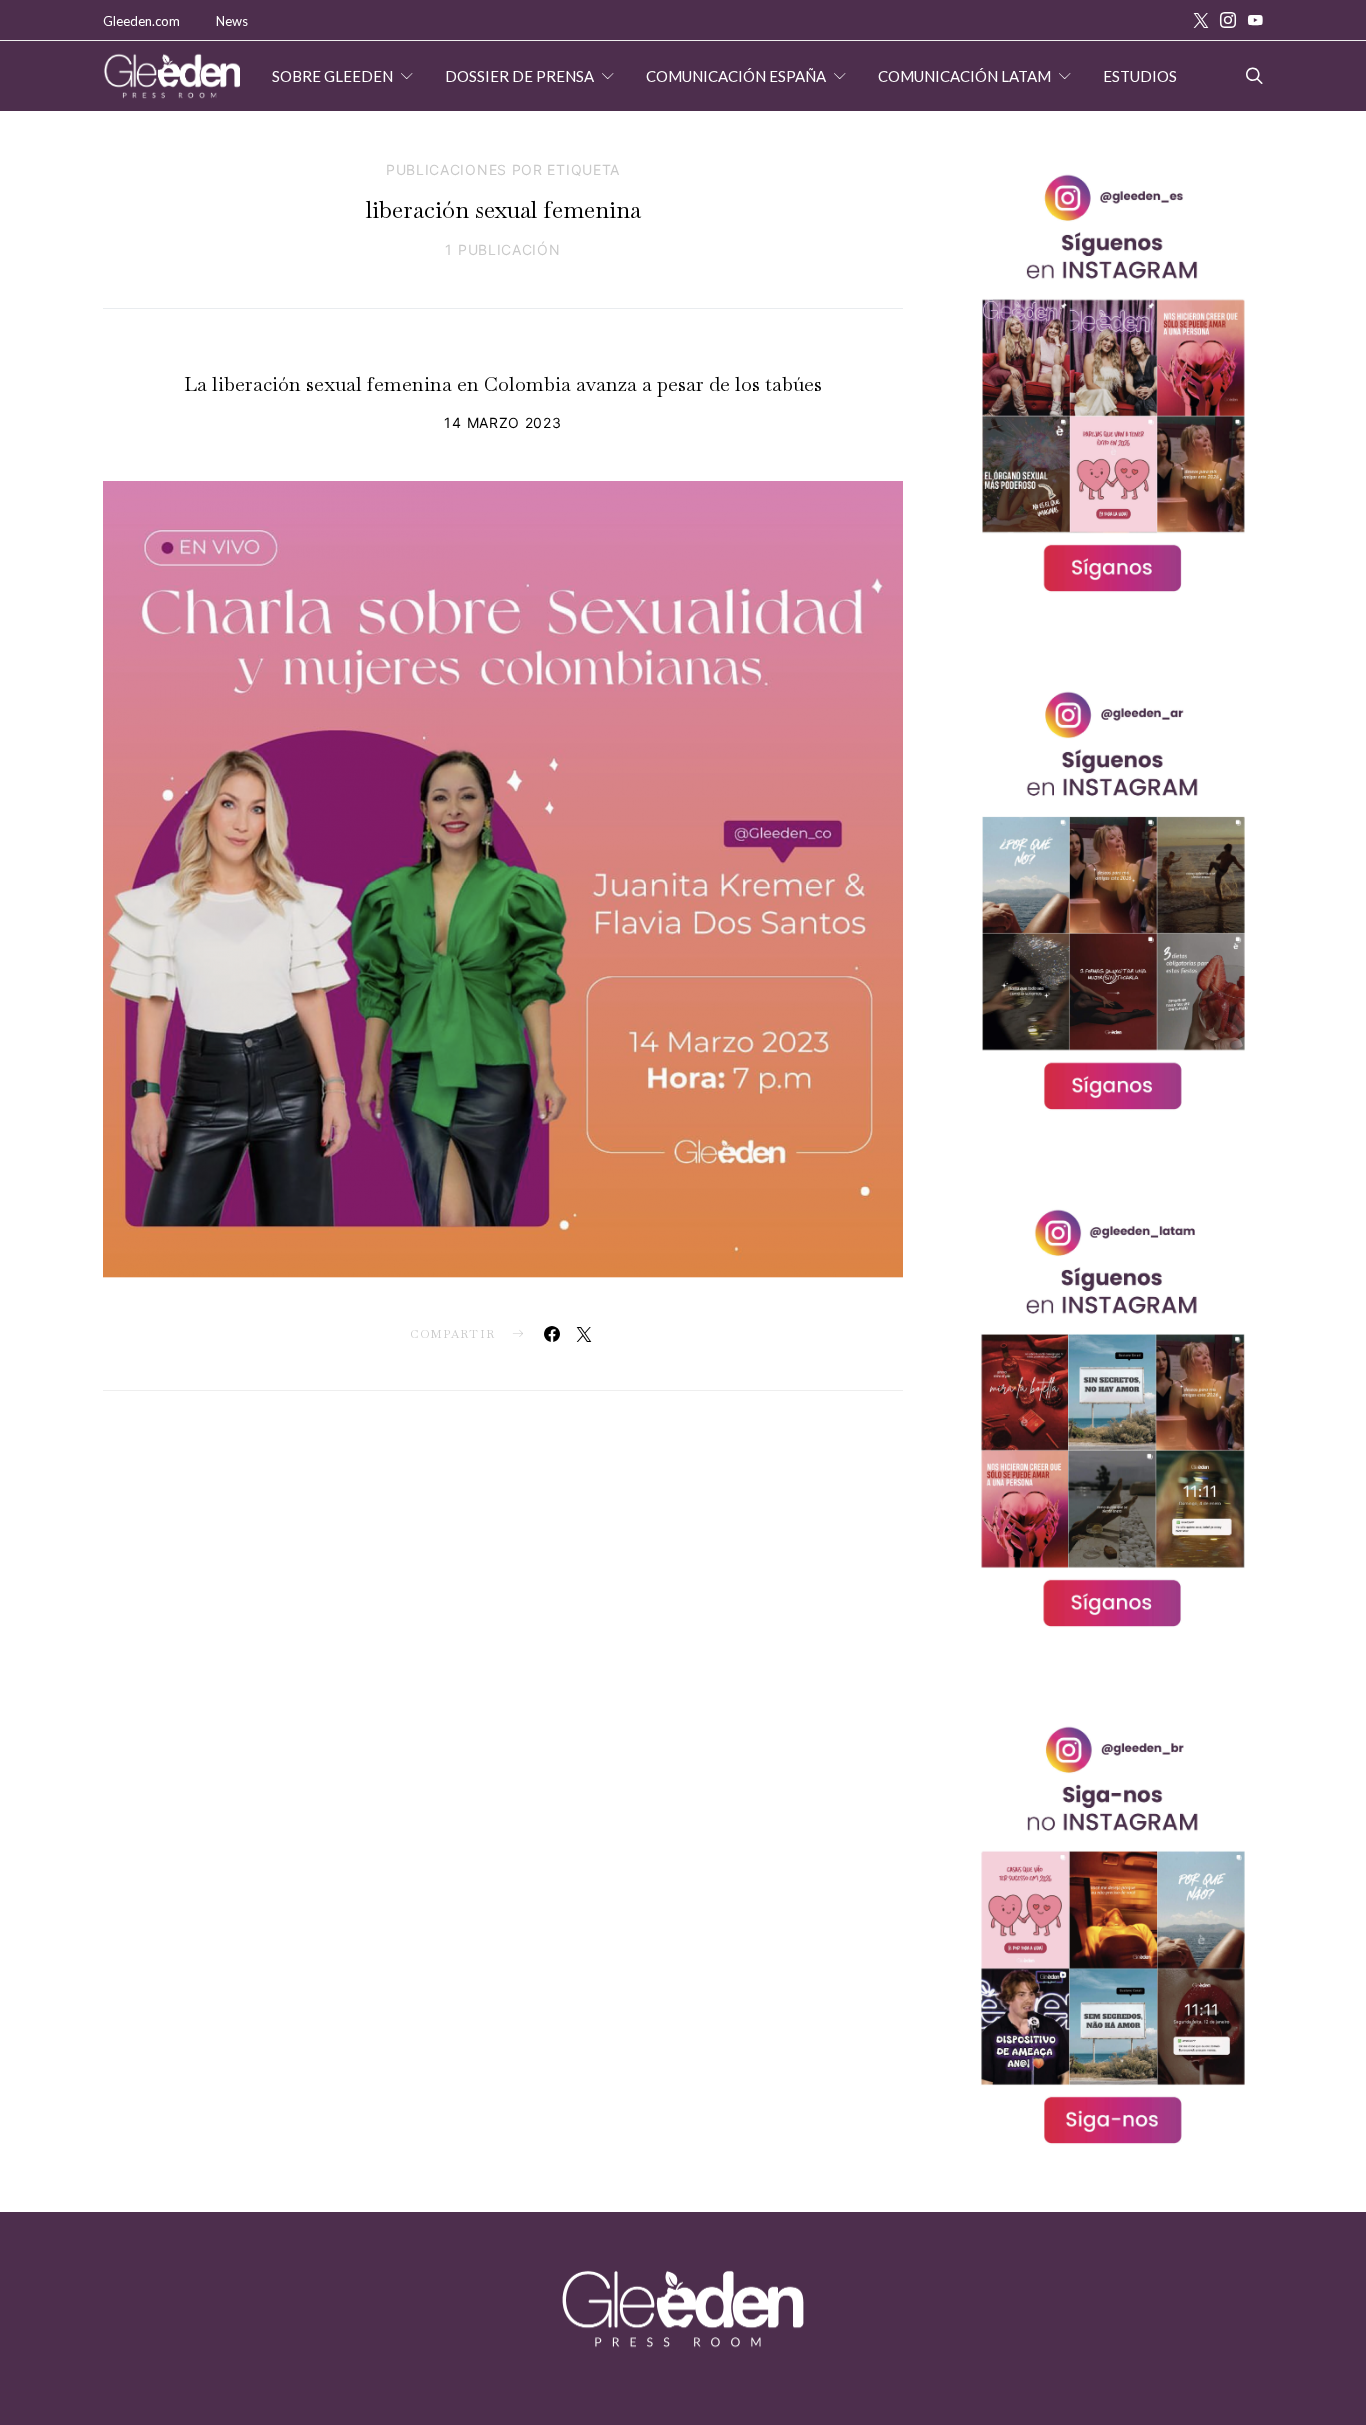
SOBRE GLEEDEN (332, 76)
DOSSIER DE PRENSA (519, 76)
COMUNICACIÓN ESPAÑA (736, 76)
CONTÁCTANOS (360, 146)
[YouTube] (1255, 20)
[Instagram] (1228, 20)
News (232, 21)
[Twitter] (1201, 20)
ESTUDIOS (1140, 76)
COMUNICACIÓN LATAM (964, 76)
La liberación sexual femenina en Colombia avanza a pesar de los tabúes (503, 384)
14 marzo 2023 (502, 422)
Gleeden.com (141, 21)
